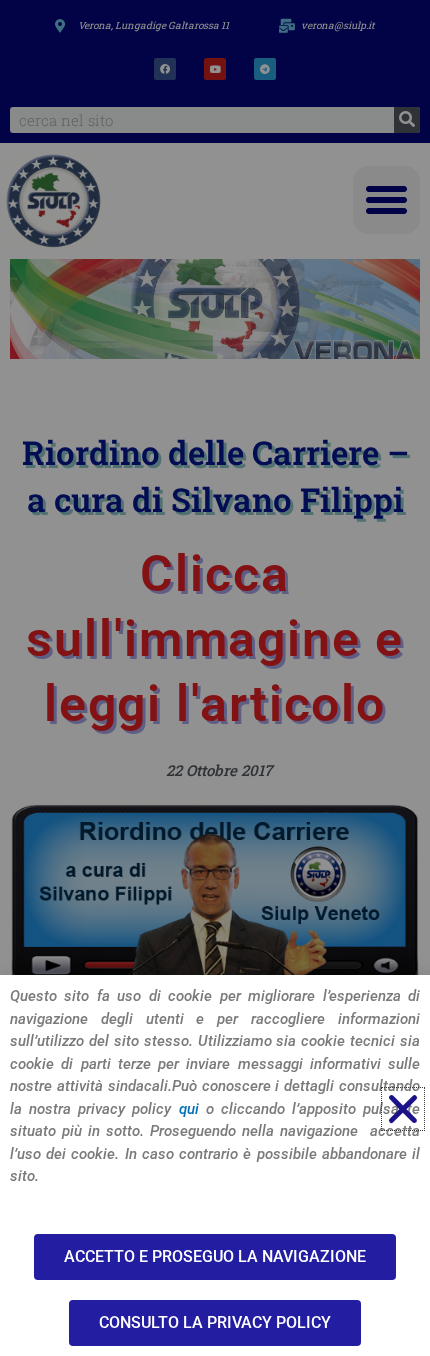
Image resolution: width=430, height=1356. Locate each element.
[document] (215, 678)
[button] (403, 1109)
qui (189, 1109)
